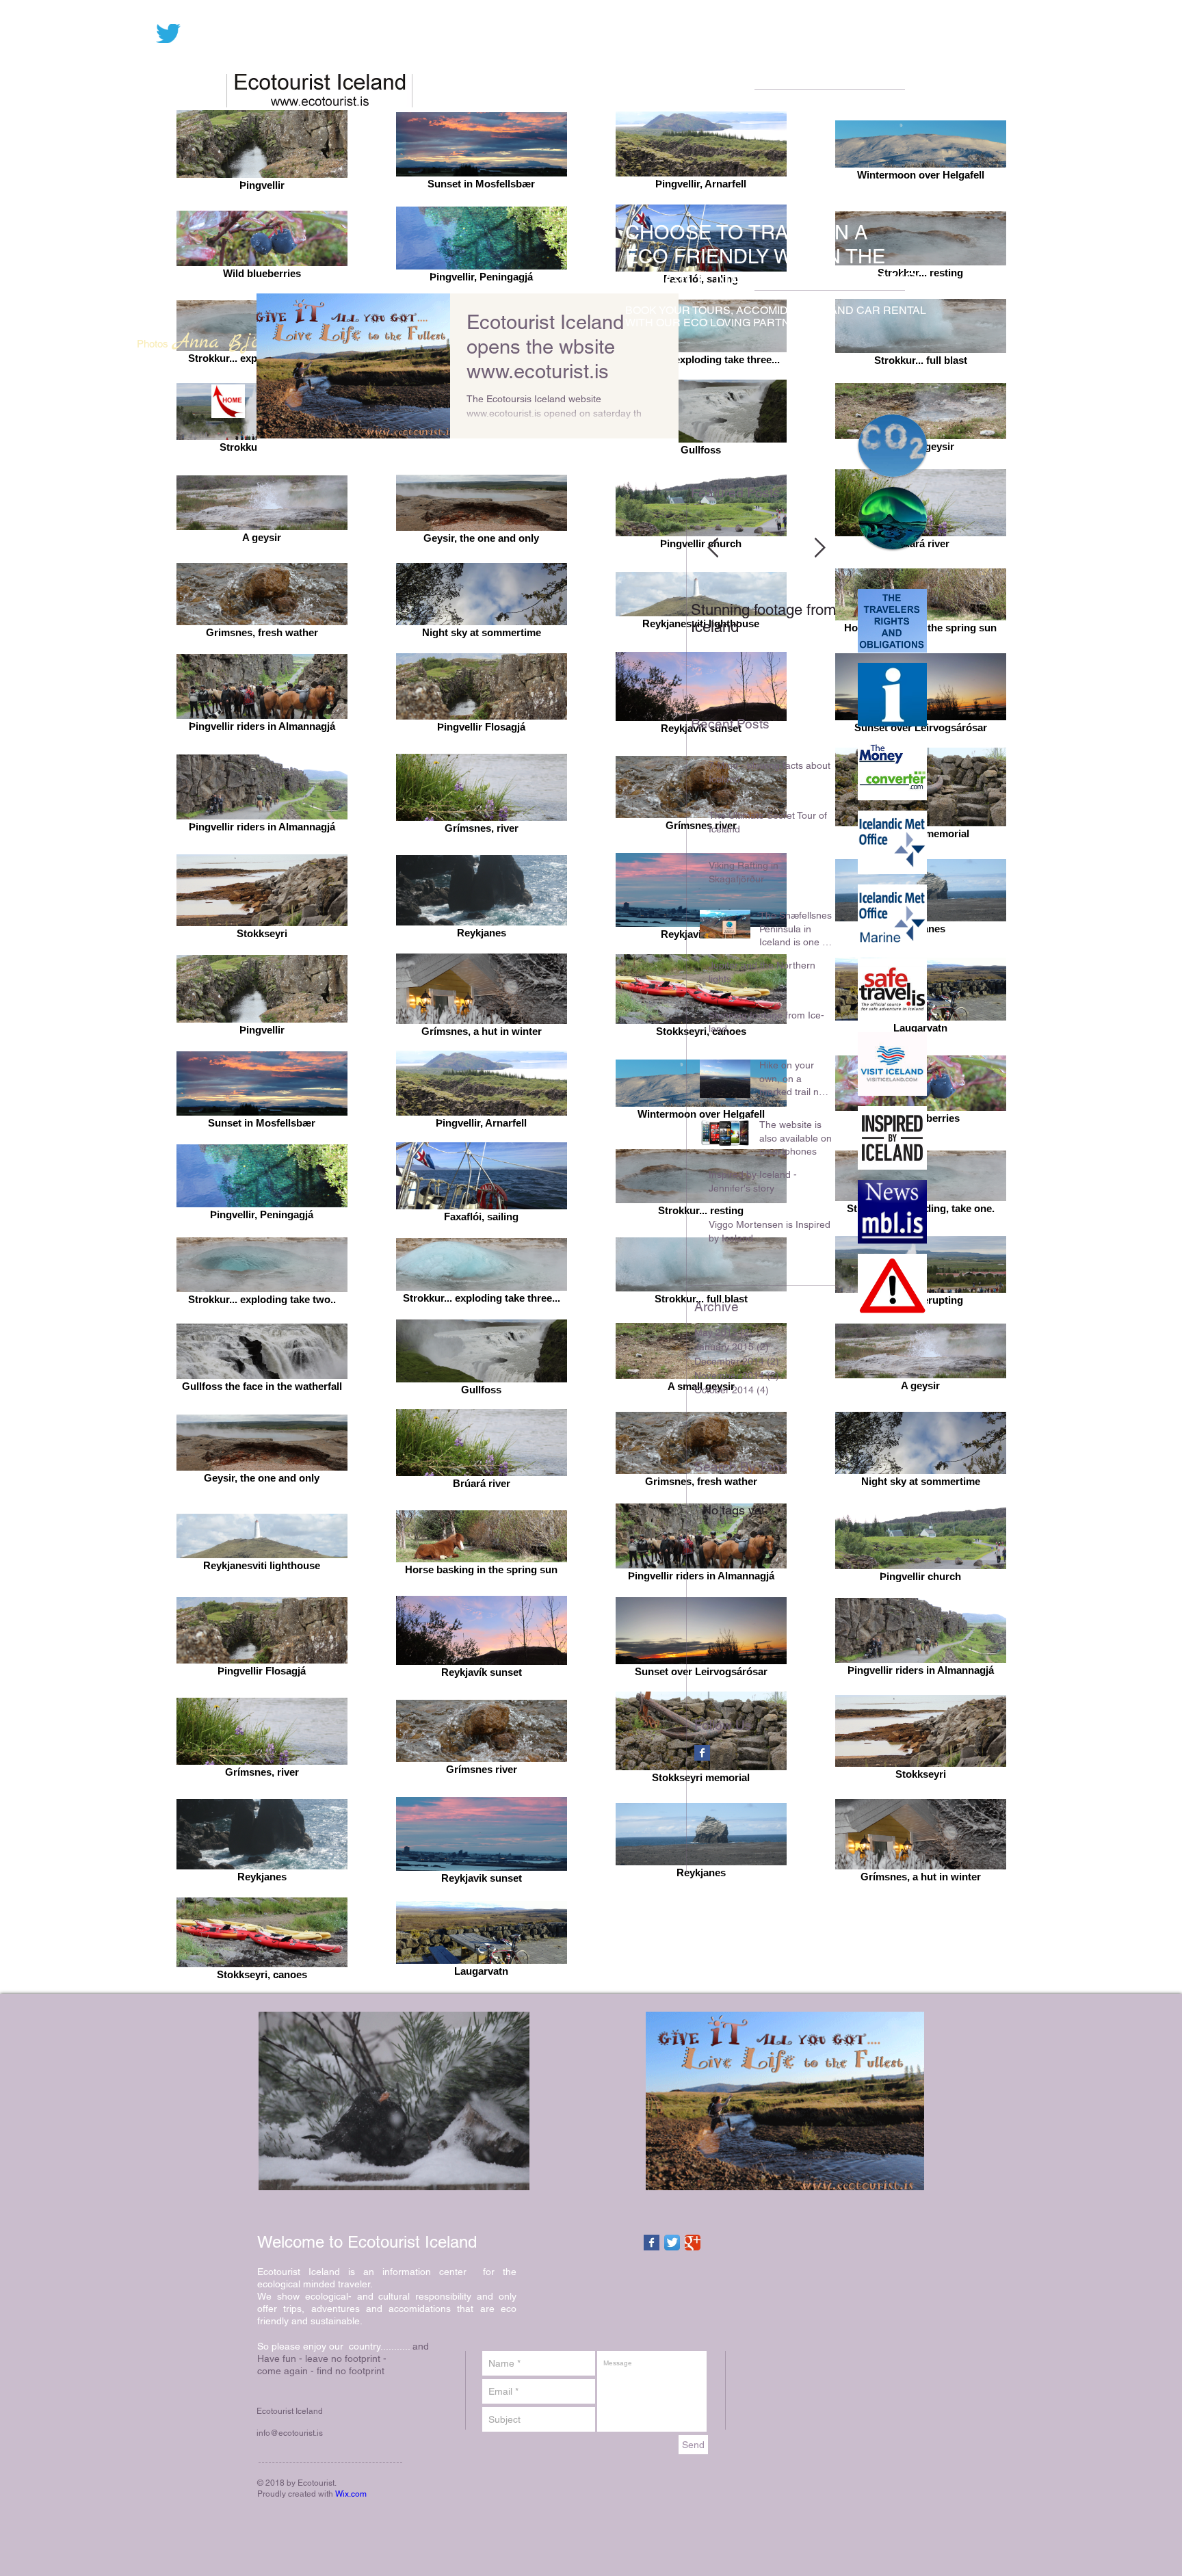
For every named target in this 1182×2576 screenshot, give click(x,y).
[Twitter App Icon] (672, 2243)
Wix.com (351, 2494)
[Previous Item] (713, 548)
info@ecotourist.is (290, 2433)
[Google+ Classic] (693, 2243)
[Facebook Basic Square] (702, 1753)
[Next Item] (819, 548)
